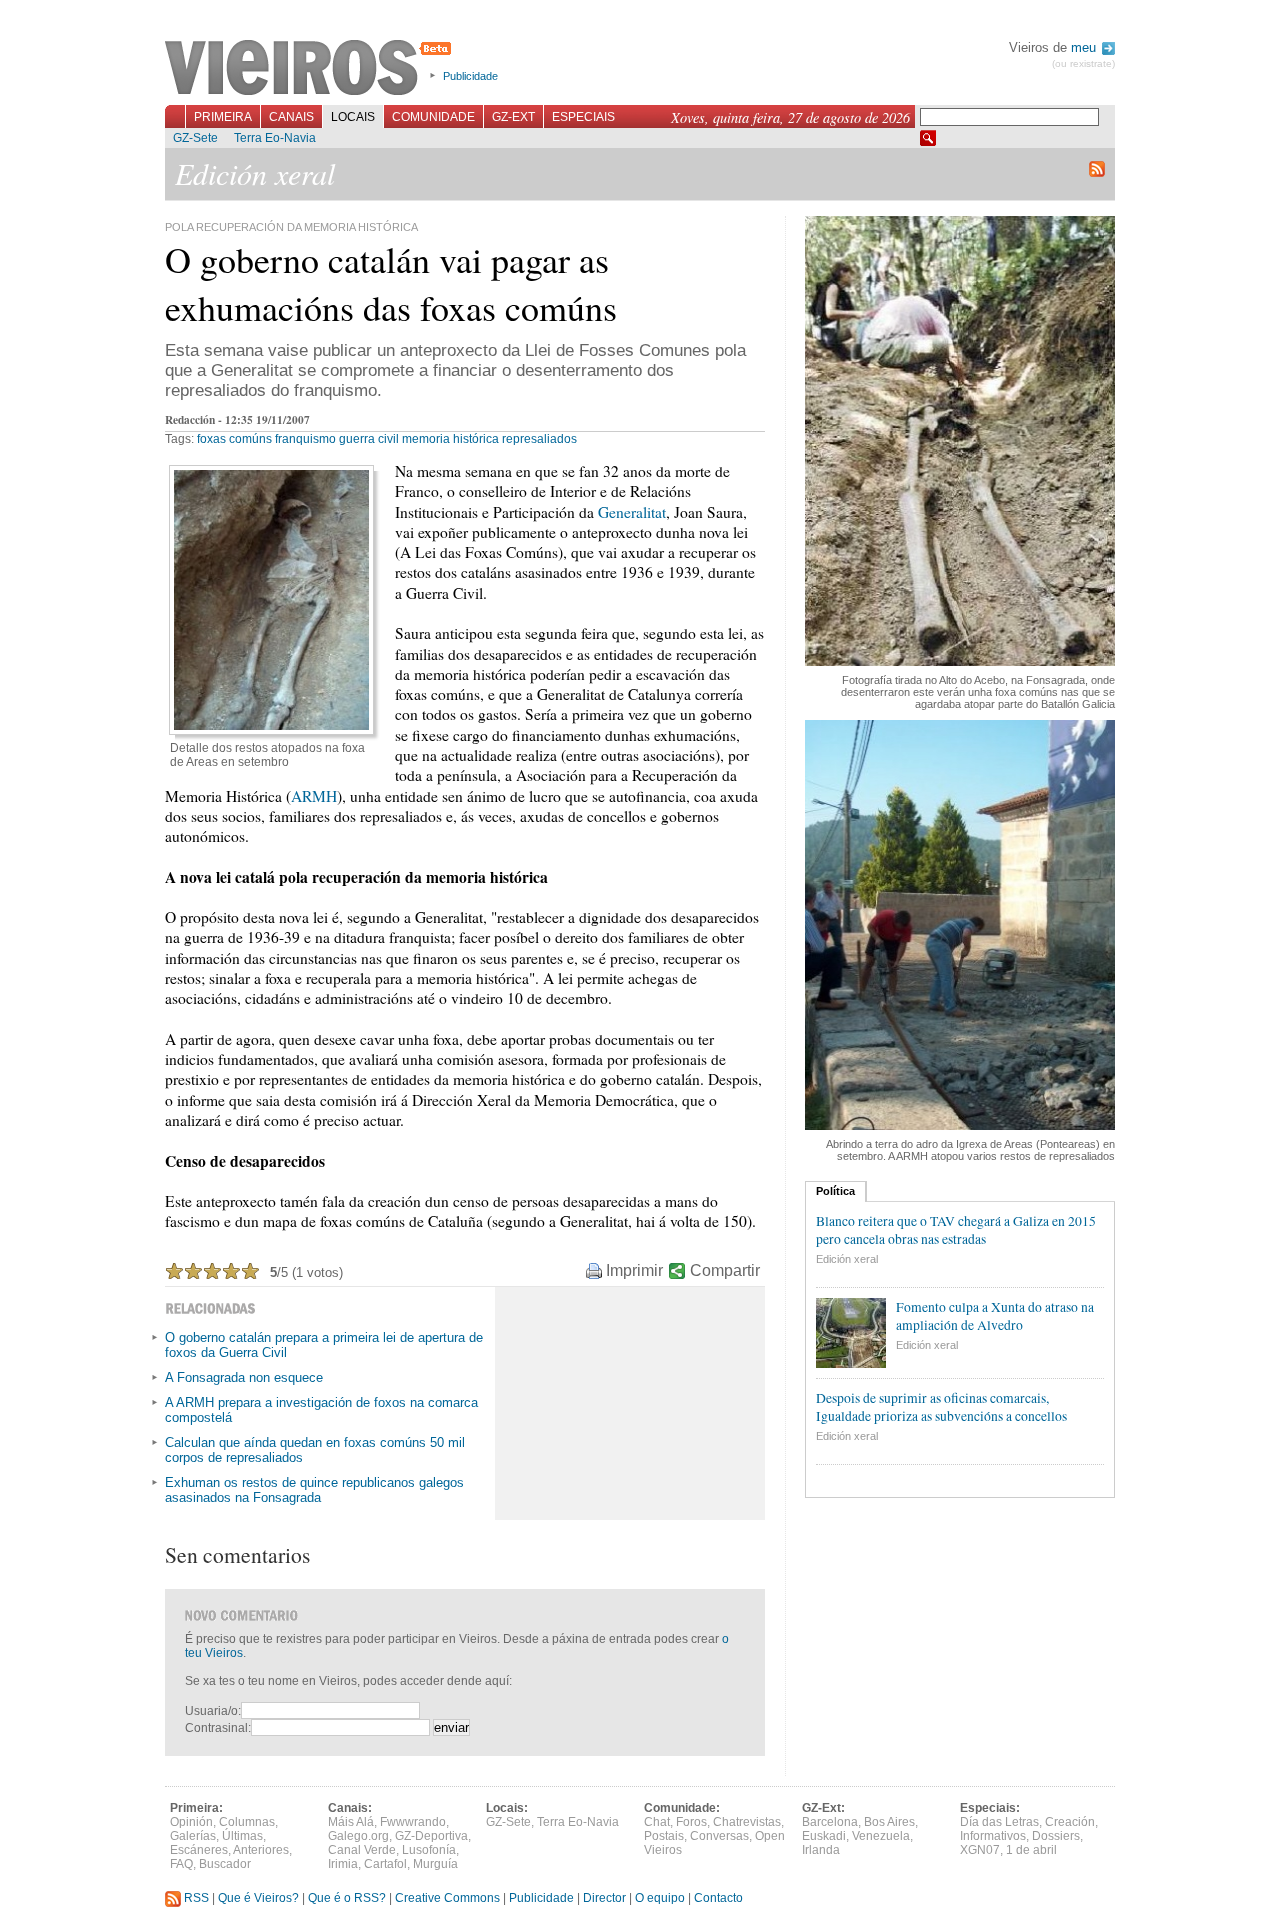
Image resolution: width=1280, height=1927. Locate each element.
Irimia (343, 1864)
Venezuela (881, 1836)
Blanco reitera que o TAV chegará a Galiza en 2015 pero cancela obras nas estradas (956, 1230)
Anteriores (261, 1850)
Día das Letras (999, 1822)
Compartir (725, 1270)
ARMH (314, 796)
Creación (1070, 1822)
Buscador (225, 1864)
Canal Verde (362, 1850)
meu (1085, 47)
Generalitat (632, 512)
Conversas (719, 1836)
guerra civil (369, 439)
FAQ (181, 1864)
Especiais (583, 117)
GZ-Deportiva (431, 1836)
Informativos (993, 1836)
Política (835, 1191)
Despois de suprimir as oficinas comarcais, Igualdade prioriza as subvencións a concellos (941, 1407)
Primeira (223, 117)
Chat (657, 1822)
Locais (353, 117)
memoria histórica (450, 439)
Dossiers (1056, 1836)
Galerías (193, 1836)
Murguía (435, 1864)
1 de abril (1031, 1850)
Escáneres (199, 1850)
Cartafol (385, 1864)
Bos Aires (889, 1822)
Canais (291, 117)
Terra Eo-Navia (275, 138)
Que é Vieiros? (258, 1898)
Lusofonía (429, 1850)
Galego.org (358, 1836)
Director (604, 1898)
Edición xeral (847, 1259)
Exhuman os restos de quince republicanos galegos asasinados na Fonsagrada (314, 1490)
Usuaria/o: (213, 1711)
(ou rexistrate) (1083, 63)
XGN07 (980, 1850)
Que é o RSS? (347, 1898)
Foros (691, 1822)
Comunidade (433, 117)
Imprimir (634, 1270)
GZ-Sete (195, 138)
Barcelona (830, 1822)
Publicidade (470, 76)
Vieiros (311, 69)
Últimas (242, 1836)
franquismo (305, 439)
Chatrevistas (747, 1822)
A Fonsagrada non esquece (244, 1377)
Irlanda (821, 1850)
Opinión (191, 1822)
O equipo (660, 1898)
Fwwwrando (413, 1822)
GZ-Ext (513, 117)
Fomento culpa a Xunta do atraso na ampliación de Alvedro (995, 1316)
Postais (664, 1836)
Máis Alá (351, 1822)
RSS (195, 1898)
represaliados (539, 439)
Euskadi (824, 1836)
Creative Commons (447, 1898)
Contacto (718, 1898)
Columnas (247, 1822)
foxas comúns (234, 439)
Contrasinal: (218, 1728)
